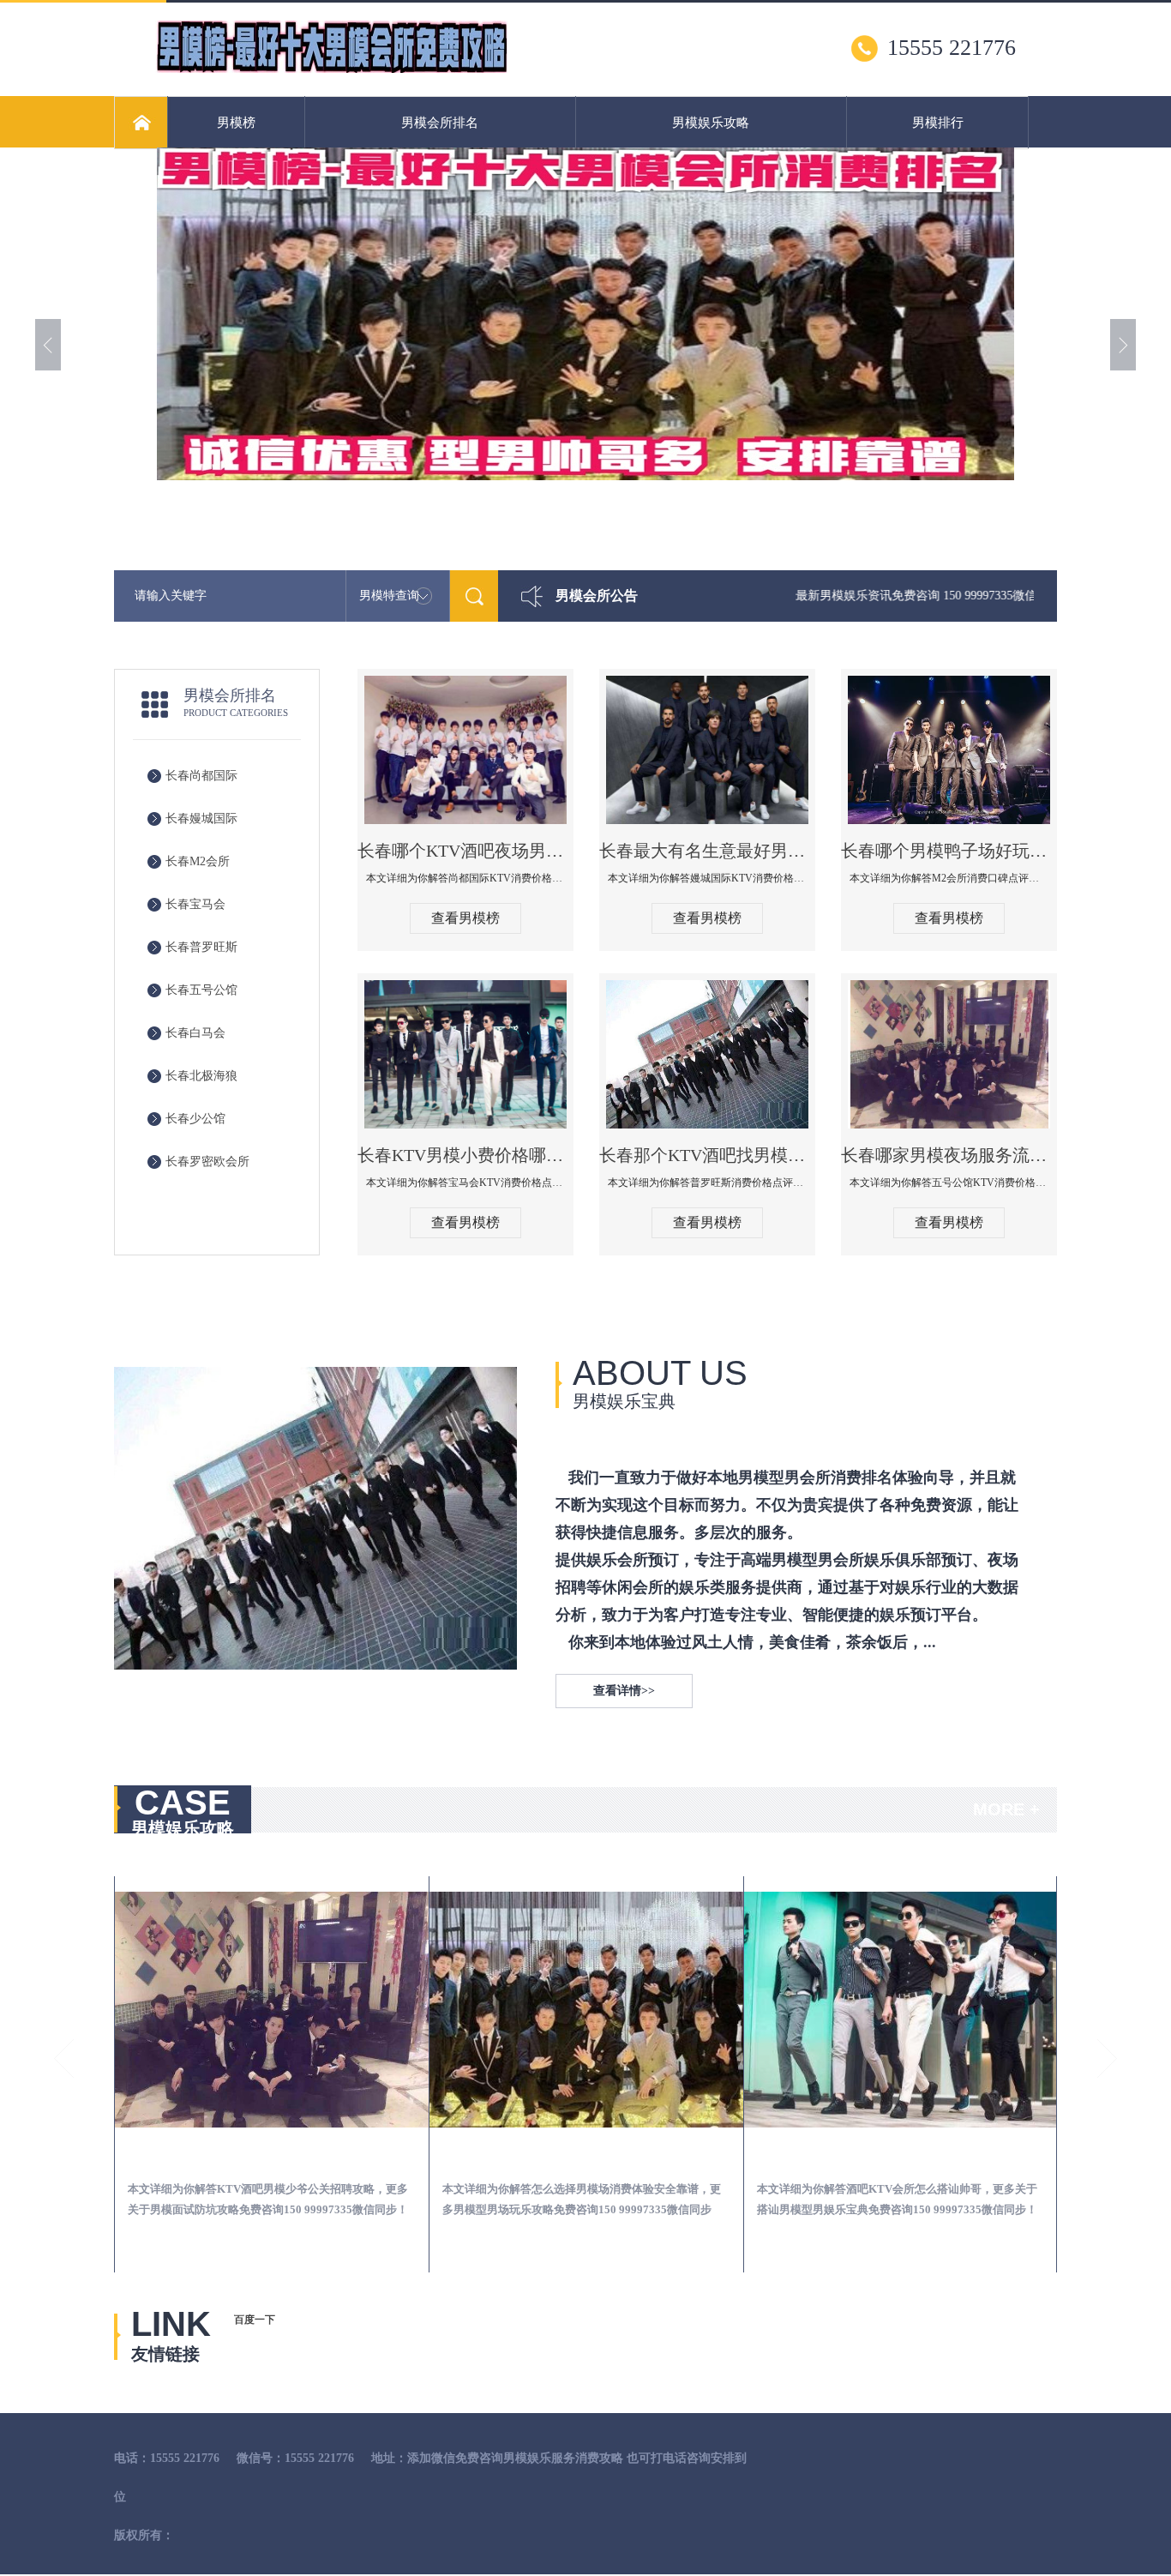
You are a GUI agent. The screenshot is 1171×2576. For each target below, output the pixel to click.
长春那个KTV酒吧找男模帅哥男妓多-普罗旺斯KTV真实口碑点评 (707, 1155)
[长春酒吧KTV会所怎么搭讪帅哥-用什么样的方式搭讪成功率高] (592, 2010)
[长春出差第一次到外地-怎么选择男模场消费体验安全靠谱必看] (277, 2010)
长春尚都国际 (201, 776)
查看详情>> (624, 1691)
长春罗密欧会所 (207, 1162)
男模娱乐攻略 (711, 123)
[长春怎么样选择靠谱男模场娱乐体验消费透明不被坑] (906, 2010)
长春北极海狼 (201, 1076)
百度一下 (255, 2320)
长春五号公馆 (201, 990)
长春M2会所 (198, 861)
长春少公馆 (195, 1119)
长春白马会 (195, 1033)
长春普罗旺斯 (201, 947)
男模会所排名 (440, 123)
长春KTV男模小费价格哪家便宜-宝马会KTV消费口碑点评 (465, 1155)
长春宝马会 (195, 904)
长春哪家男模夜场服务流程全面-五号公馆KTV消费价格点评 (949, 1155)
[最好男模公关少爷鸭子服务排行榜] (332, 69)
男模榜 (236, 123)
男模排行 (938, 123)
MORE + (1006, 1809)
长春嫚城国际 (201, 819)
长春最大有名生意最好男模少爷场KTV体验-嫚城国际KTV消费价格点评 (707, 851)
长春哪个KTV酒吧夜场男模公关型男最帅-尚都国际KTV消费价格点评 (465, 851)
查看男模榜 (465, 918)
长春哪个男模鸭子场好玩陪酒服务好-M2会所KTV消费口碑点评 (949, 851)
